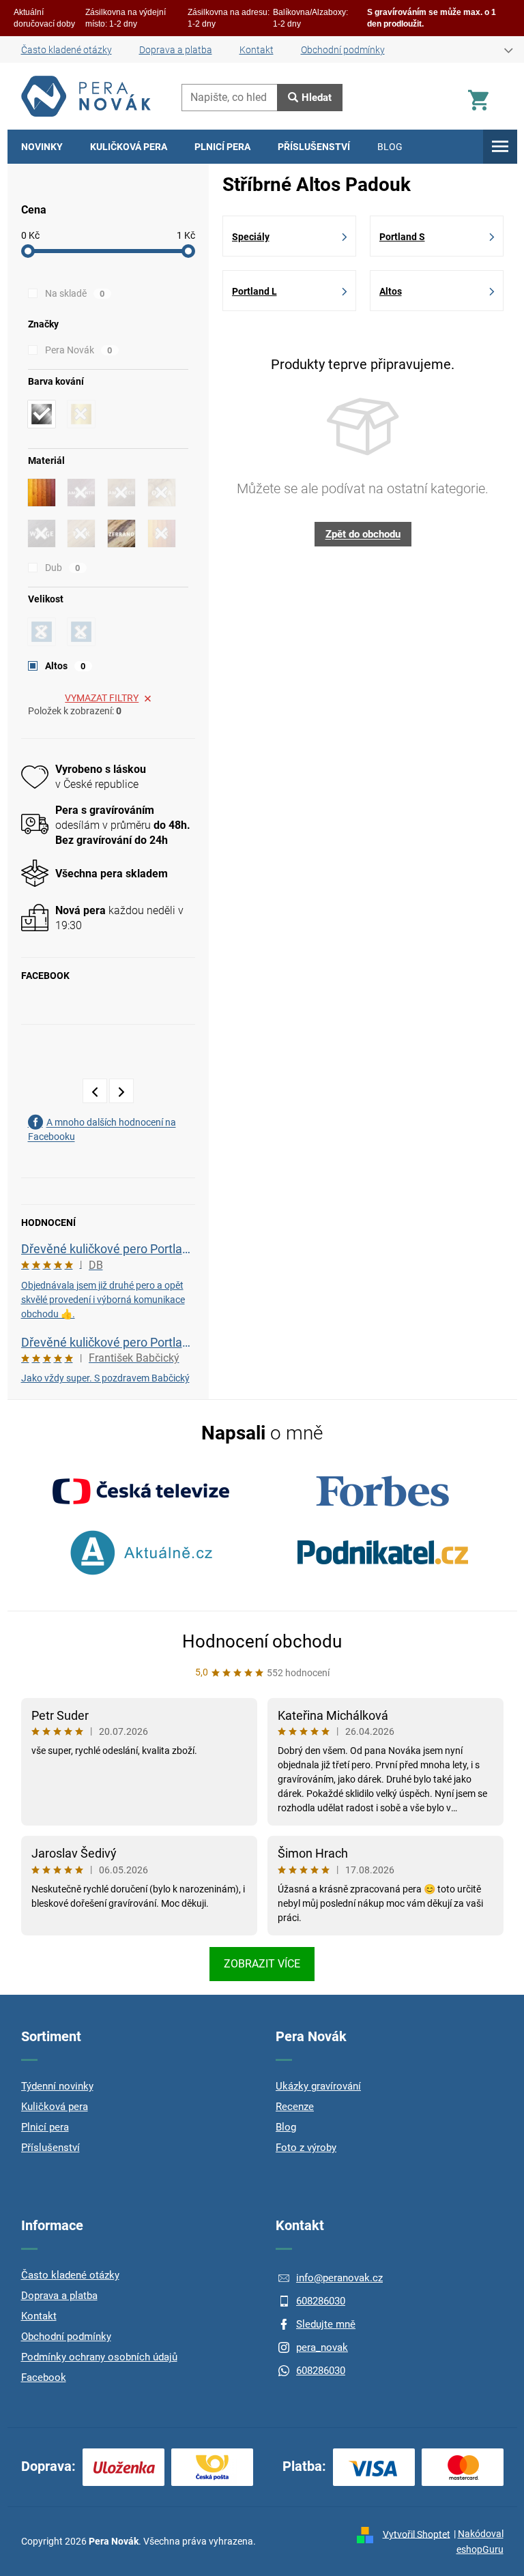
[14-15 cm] (81, 632)
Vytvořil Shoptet (417, 2534)
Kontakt (257, 50)
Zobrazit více (262, 1964)
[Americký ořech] (121, 493)
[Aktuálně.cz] (141, 1553)
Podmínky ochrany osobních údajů (99, 2357)
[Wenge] (42, 533)
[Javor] (42, 493)
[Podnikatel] (383, 1553)
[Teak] (81, 533)
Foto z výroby (306, 2148)
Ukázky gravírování (318, 2086)
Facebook (44, 2377)
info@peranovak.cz (339, 2278)
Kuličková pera (55, 2107)
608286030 (321, 2301)
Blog (286, 2127)
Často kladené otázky (67, 50)
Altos (65, 666)
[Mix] (162, 533)
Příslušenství (50, 2148)
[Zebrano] (121, 533)
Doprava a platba (176, 50)
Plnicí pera (45, 2127)
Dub (63, 568)
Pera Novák (79, 350)
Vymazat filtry (102, 698)
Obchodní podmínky (343, 50)
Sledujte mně (326, 2324)
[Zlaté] (81, 414)
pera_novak (322, 2347)
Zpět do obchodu (363, 534)
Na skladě (75, 293)
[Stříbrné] (42, 414)
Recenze (295, 2107)
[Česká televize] (141, 1491)
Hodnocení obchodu (262, 1641)
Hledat (317, 98)
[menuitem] (42, 147)
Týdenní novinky (57, 2086)
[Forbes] (383, 1491)
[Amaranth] (81, 493)
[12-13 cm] (42, 632)
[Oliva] (162, 493)
